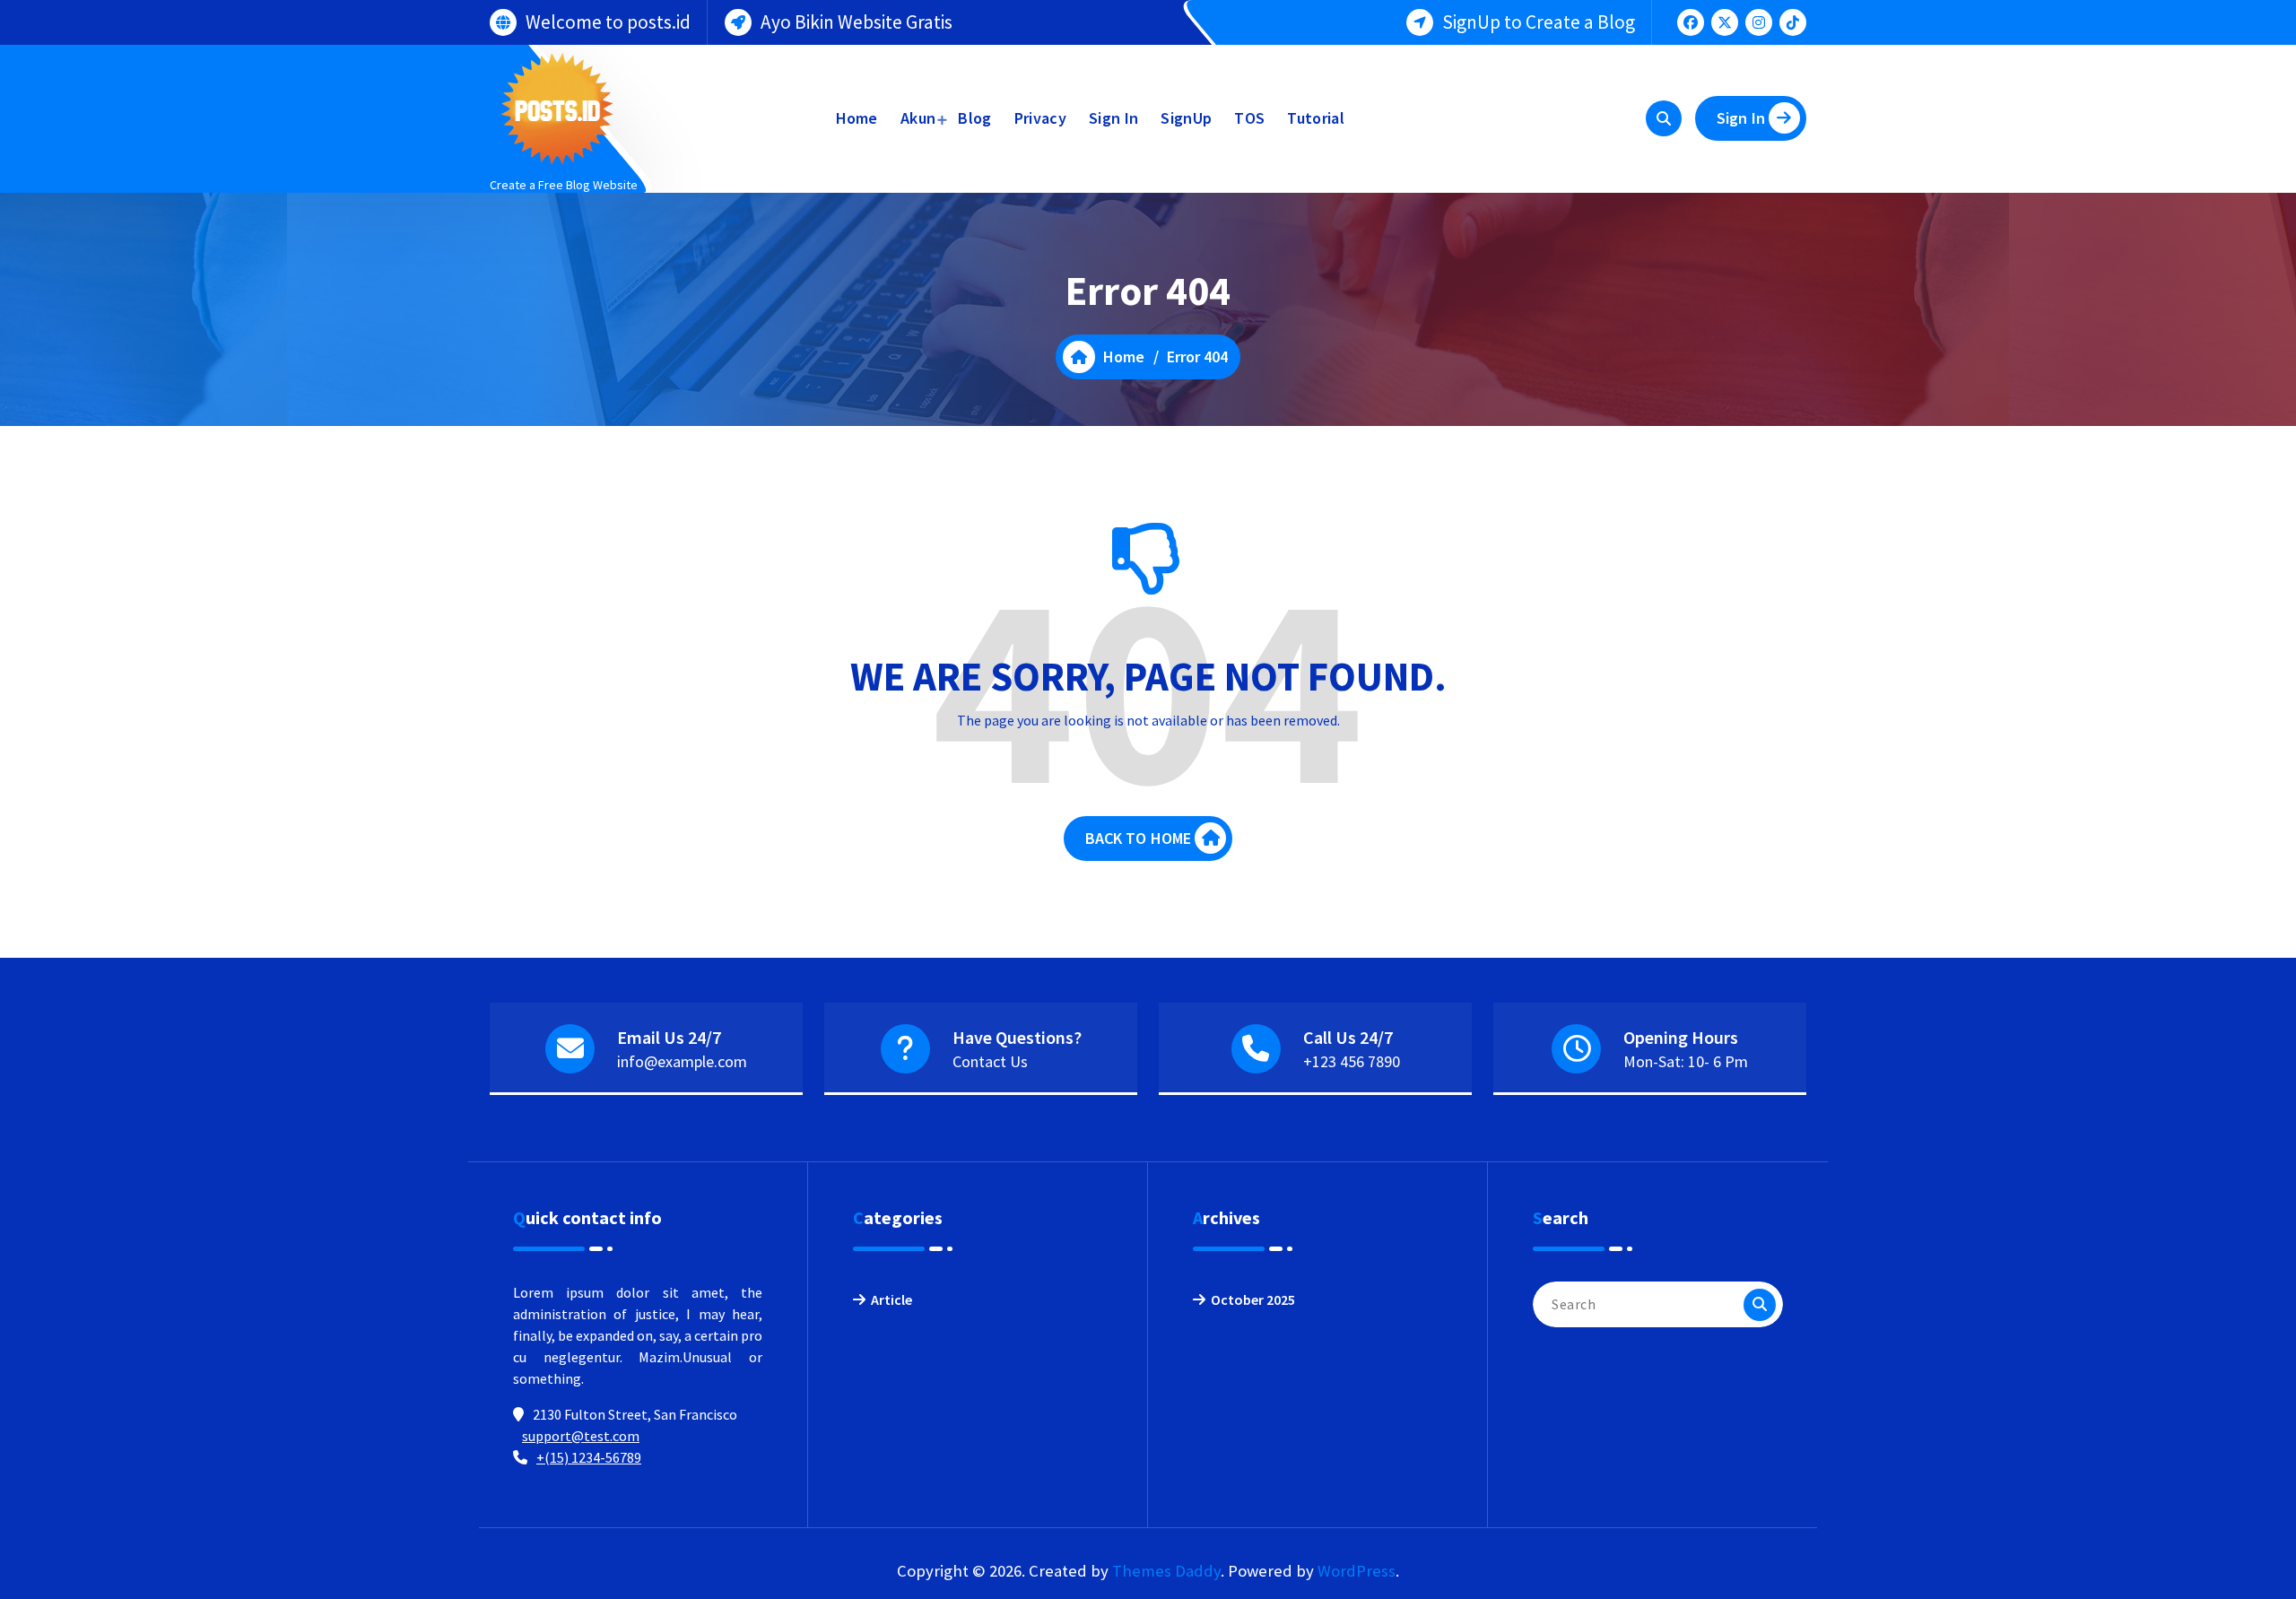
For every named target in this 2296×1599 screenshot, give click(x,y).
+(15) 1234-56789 (589, 1457)
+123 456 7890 (1352, 1061)
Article (891, 1299)
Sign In (1113, 118)
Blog (974, 118)
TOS (1249, 118)
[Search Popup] (1664, 118)
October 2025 (1253, 1299)
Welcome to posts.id (608, 22)
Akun (918, 118)
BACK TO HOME (1139, 838)
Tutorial (1315, 118)
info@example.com (682, 1061)
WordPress (1357, 1571)
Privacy (1040, 118)
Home (857, 118)
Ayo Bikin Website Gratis (857, 22)
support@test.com (581, 1436)
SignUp (1186, 118)
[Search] (1760, 1305)
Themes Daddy (1166, 1571)
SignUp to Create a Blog (1539, 22)
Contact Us (990, 1061)
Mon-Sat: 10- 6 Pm (1686, 1061)
